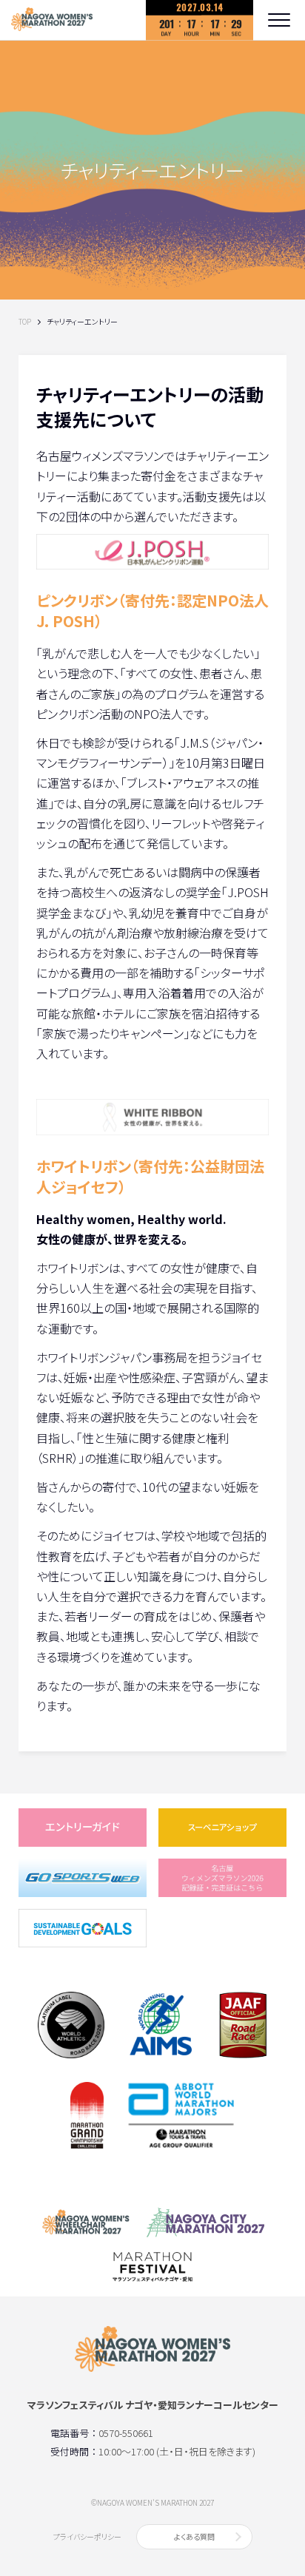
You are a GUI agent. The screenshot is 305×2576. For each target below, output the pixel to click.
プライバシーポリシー (87, 2536)
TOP (25, 322)
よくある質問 (194, 2536)
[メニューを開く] (279, 20)
